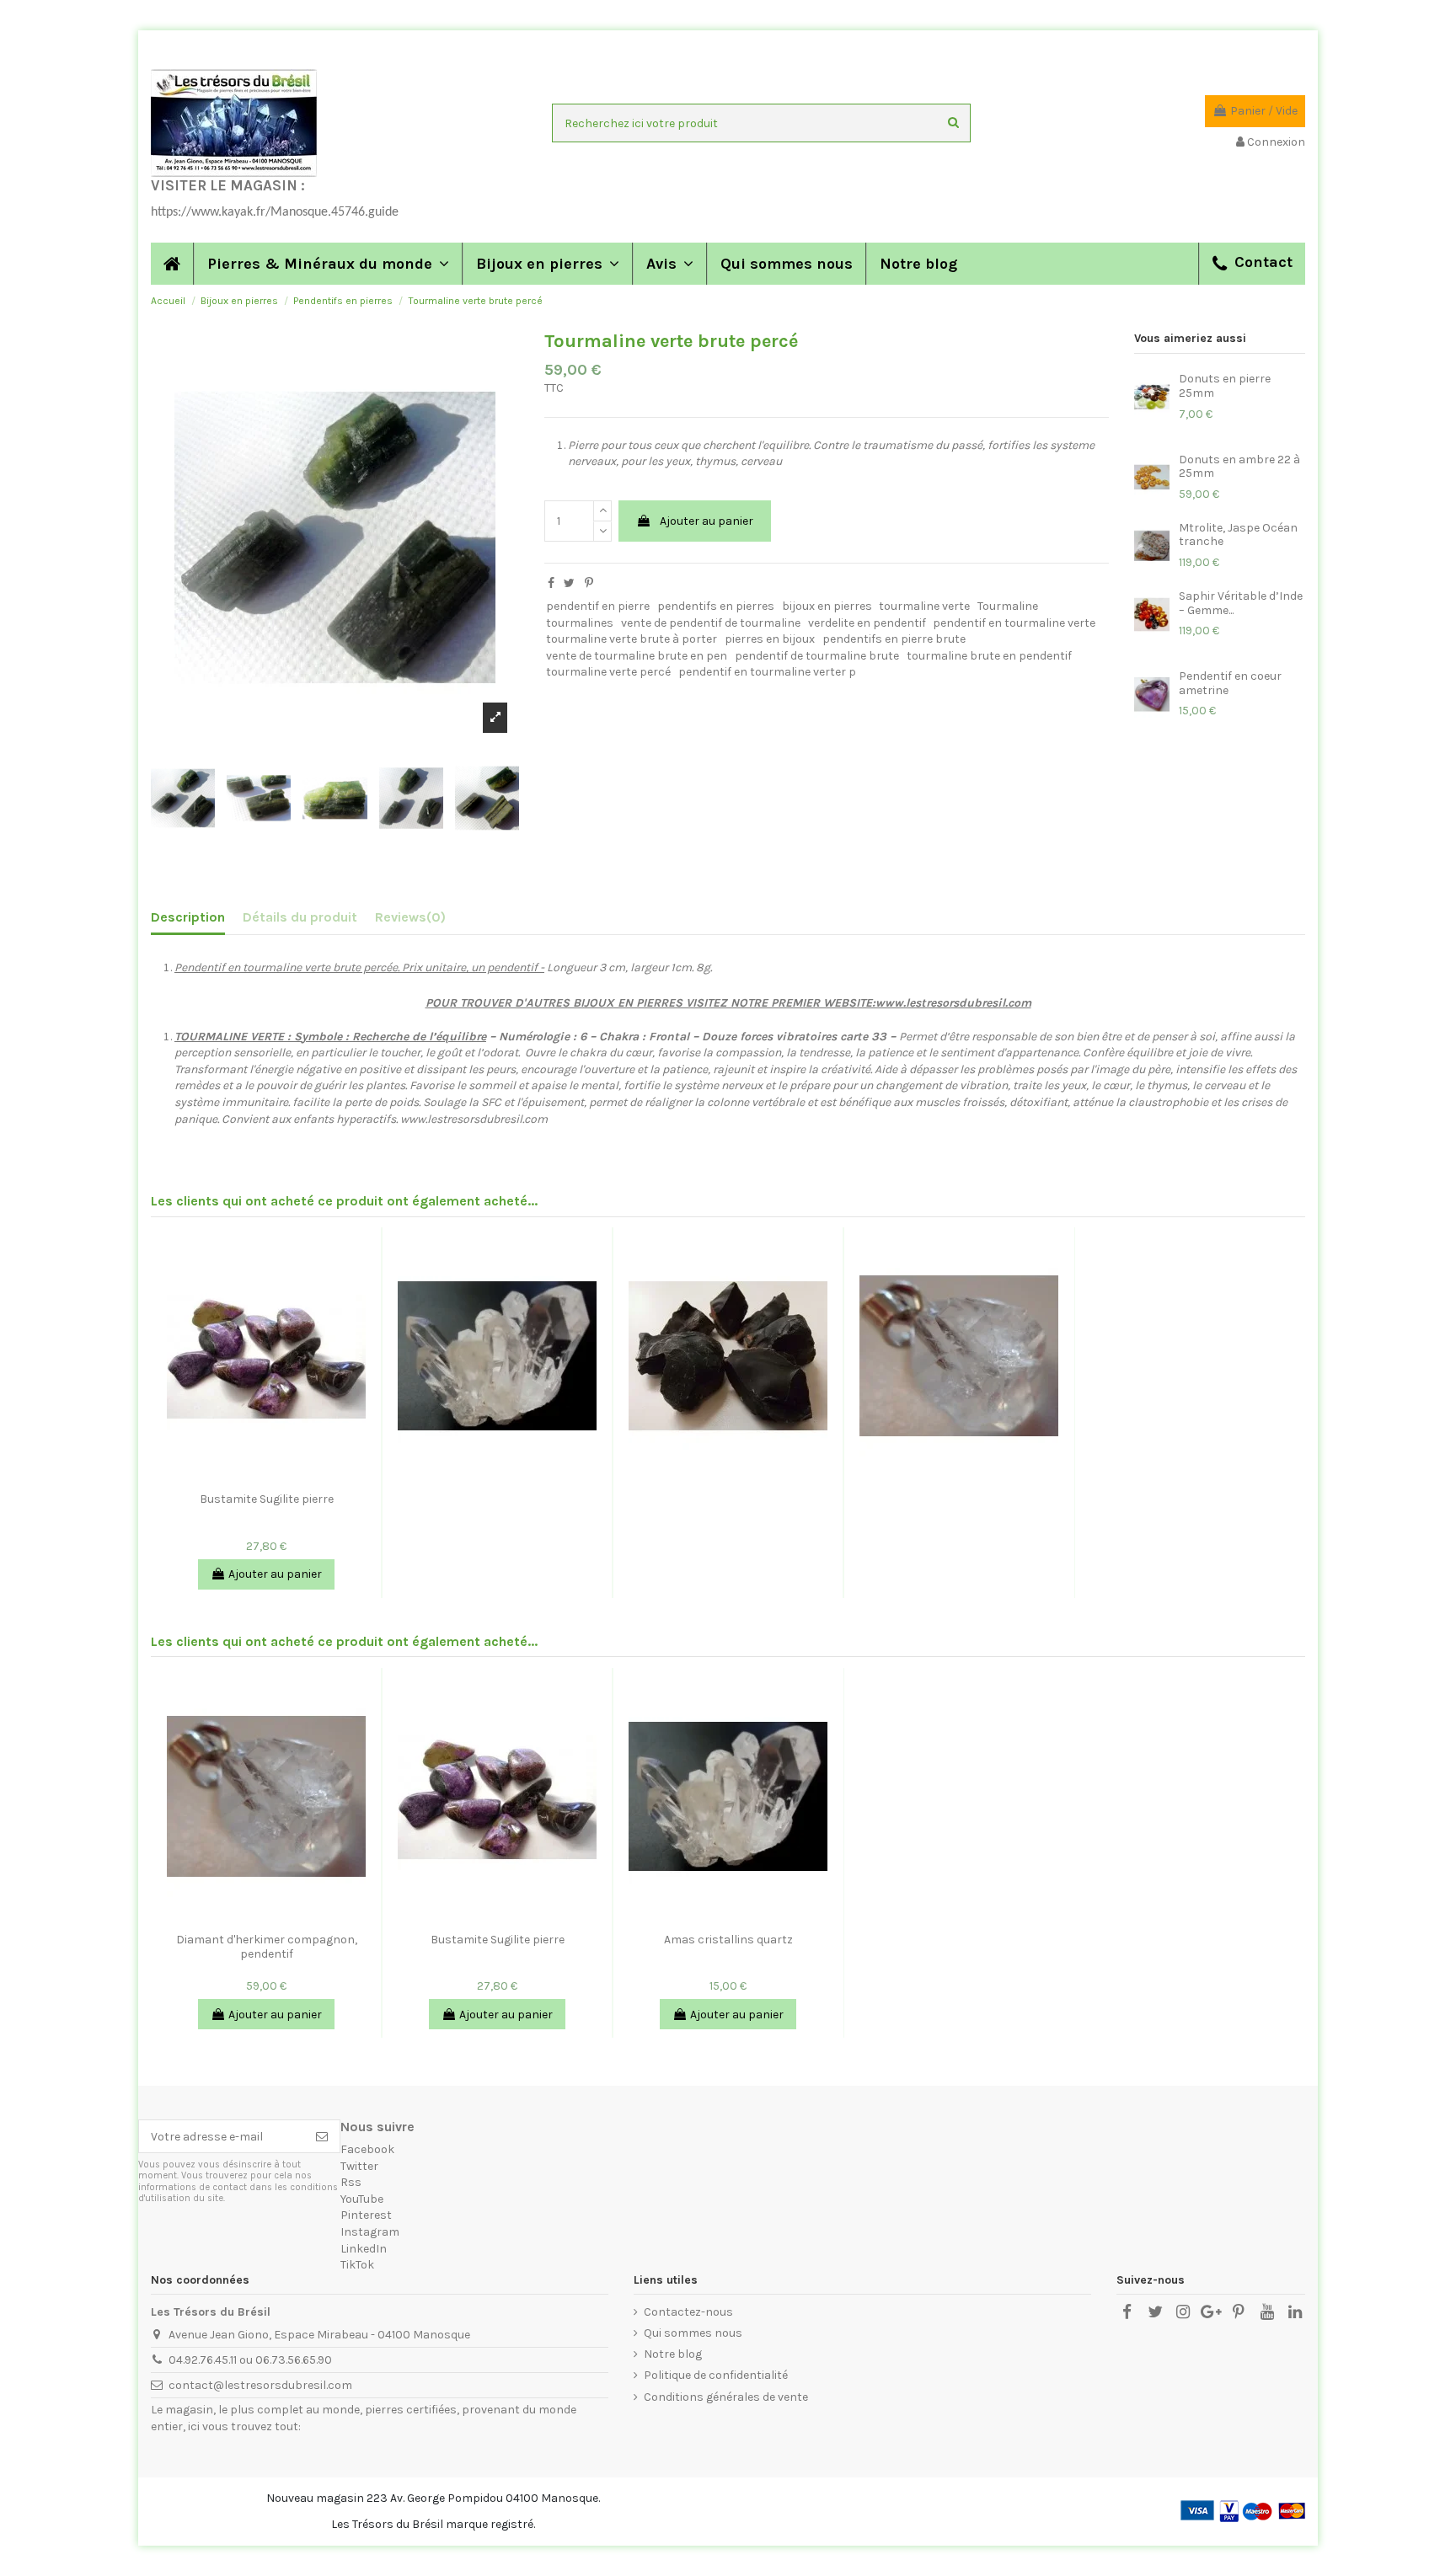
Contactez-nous (688, 2312)
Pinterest (366, 2215)
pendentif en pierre (598, 606)
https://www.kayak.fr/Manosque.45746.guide (275, 212)
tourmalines (580, 623)
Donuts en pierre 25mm (1225, 386)
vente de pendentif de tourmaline (711, 623)
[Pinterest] (589, 583)
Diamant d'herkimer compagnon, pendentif (267, 1947)
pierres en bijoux (770, 639)
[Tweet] (569, 583)
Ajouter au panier (707, 521)
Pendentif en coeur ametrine (1230, 683)
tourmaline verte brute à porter (632, 639)
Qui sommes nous (693, 2333)
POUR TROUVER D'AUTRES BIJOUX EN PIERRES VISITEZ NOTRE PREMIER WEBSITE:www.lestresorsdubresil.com (728, 1003)
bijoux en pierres (827, 606)
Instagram (370, 2232)
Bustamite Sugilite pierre (267, 1499)
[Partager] (551, 583)
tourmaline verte (924, 606)
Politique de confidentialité (716, 2375)
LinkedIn (364, 2249)
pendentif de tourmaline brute (817, 656)
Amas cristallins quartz (728, 1940)
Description (188, 917)
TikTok (357, 2265)
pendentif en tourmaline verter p (767, 672)
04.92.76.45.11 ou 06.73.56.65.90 (250, 2360)
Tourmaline (1008, 606)
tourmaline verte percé (608, 672)
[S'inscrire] (322, 2136)
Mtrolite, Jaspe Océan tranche (1238, 535)
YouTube (362, 2199)
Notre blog (673, 2354)
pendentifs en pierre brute (894, 639)
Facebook (367, 2149)
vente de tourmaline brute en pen (637, 656)
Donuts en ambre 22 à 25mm (1239, 467)
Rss (351, 2182)
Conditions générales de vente (726, 2397)
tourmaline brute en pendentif (989, 656)
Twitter (359, 2166)
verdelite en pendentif (867, 623)
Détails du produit (300, 917)
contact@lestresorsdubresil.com (260, 2385)
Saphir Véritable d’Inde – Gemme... (1241, 603)
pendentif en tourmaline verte (1014, 623)
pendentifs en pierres (716, 606)
